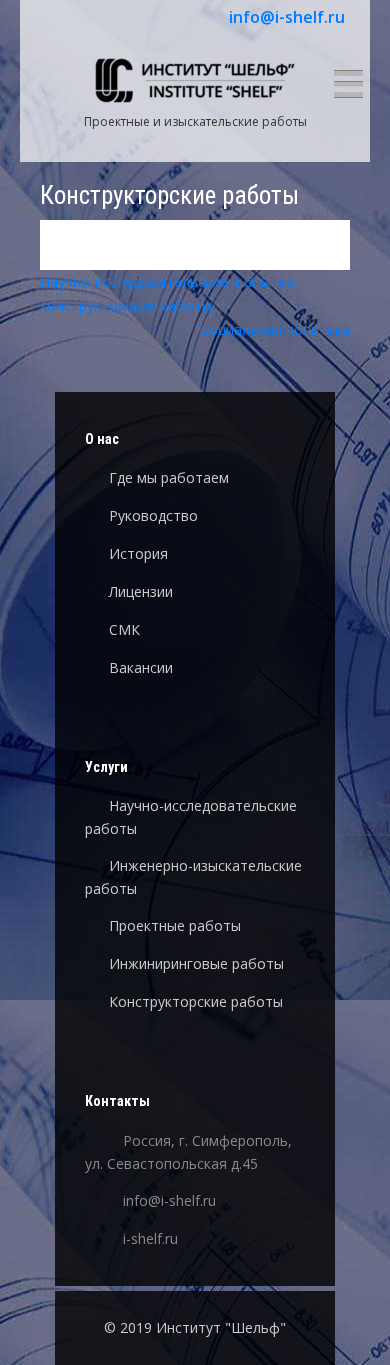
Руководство (153, 515)
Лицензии (141, 591)
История (138, 553)
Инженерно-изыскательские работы (193, 877)
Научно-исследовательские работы (191, 817)
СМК (124, 629)
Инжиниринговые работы (196, 963)
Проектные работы (175, 925)
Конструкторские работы (196, 1001)
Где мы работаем (169, 477)
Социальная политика (275, 329)
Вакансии (141, 667)
